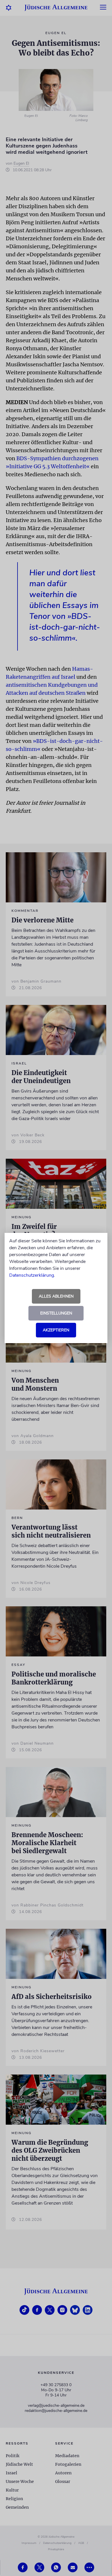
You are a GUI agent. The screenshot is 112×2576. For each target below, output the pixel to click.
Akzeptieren (56, 1330)
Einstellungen (56, 1313)
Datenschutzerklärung (32, 1275)
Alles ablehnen (56, 1296)
